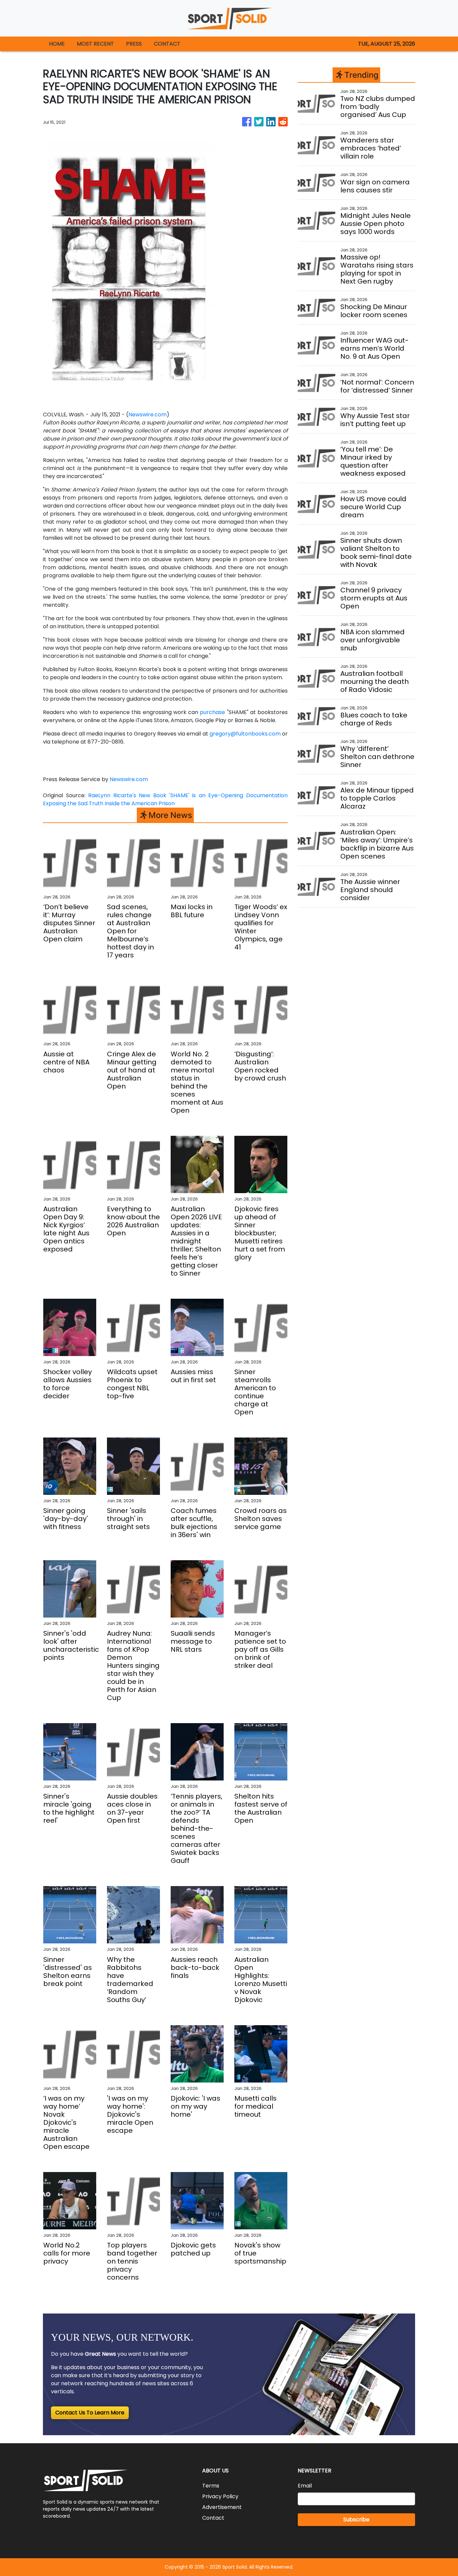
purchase (212, 712)
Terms (211, 2486)
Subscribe (356, 2520)
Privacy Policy (220, 2496)
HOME (57, 44)
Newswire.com (148, 415)
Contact (213, 2518)
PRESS (134, 44)
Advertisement (222, 2507)
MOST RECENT (95, 44)
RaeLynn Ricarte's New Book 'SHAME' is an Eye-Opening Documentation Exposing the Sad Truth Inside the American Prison (165, 799)
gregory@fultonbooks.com (245, 734)
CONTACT (167, 44)
